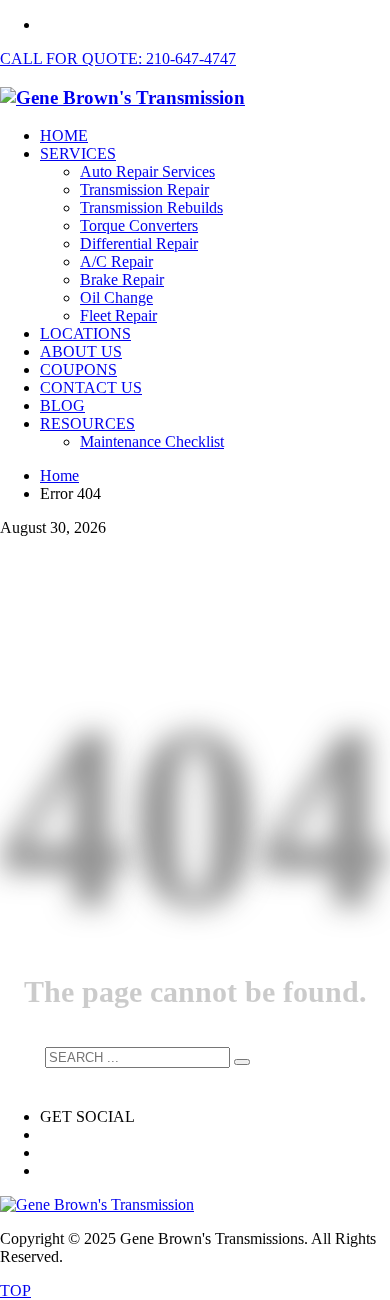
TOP (15, 1290)
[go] (242, 1062)
